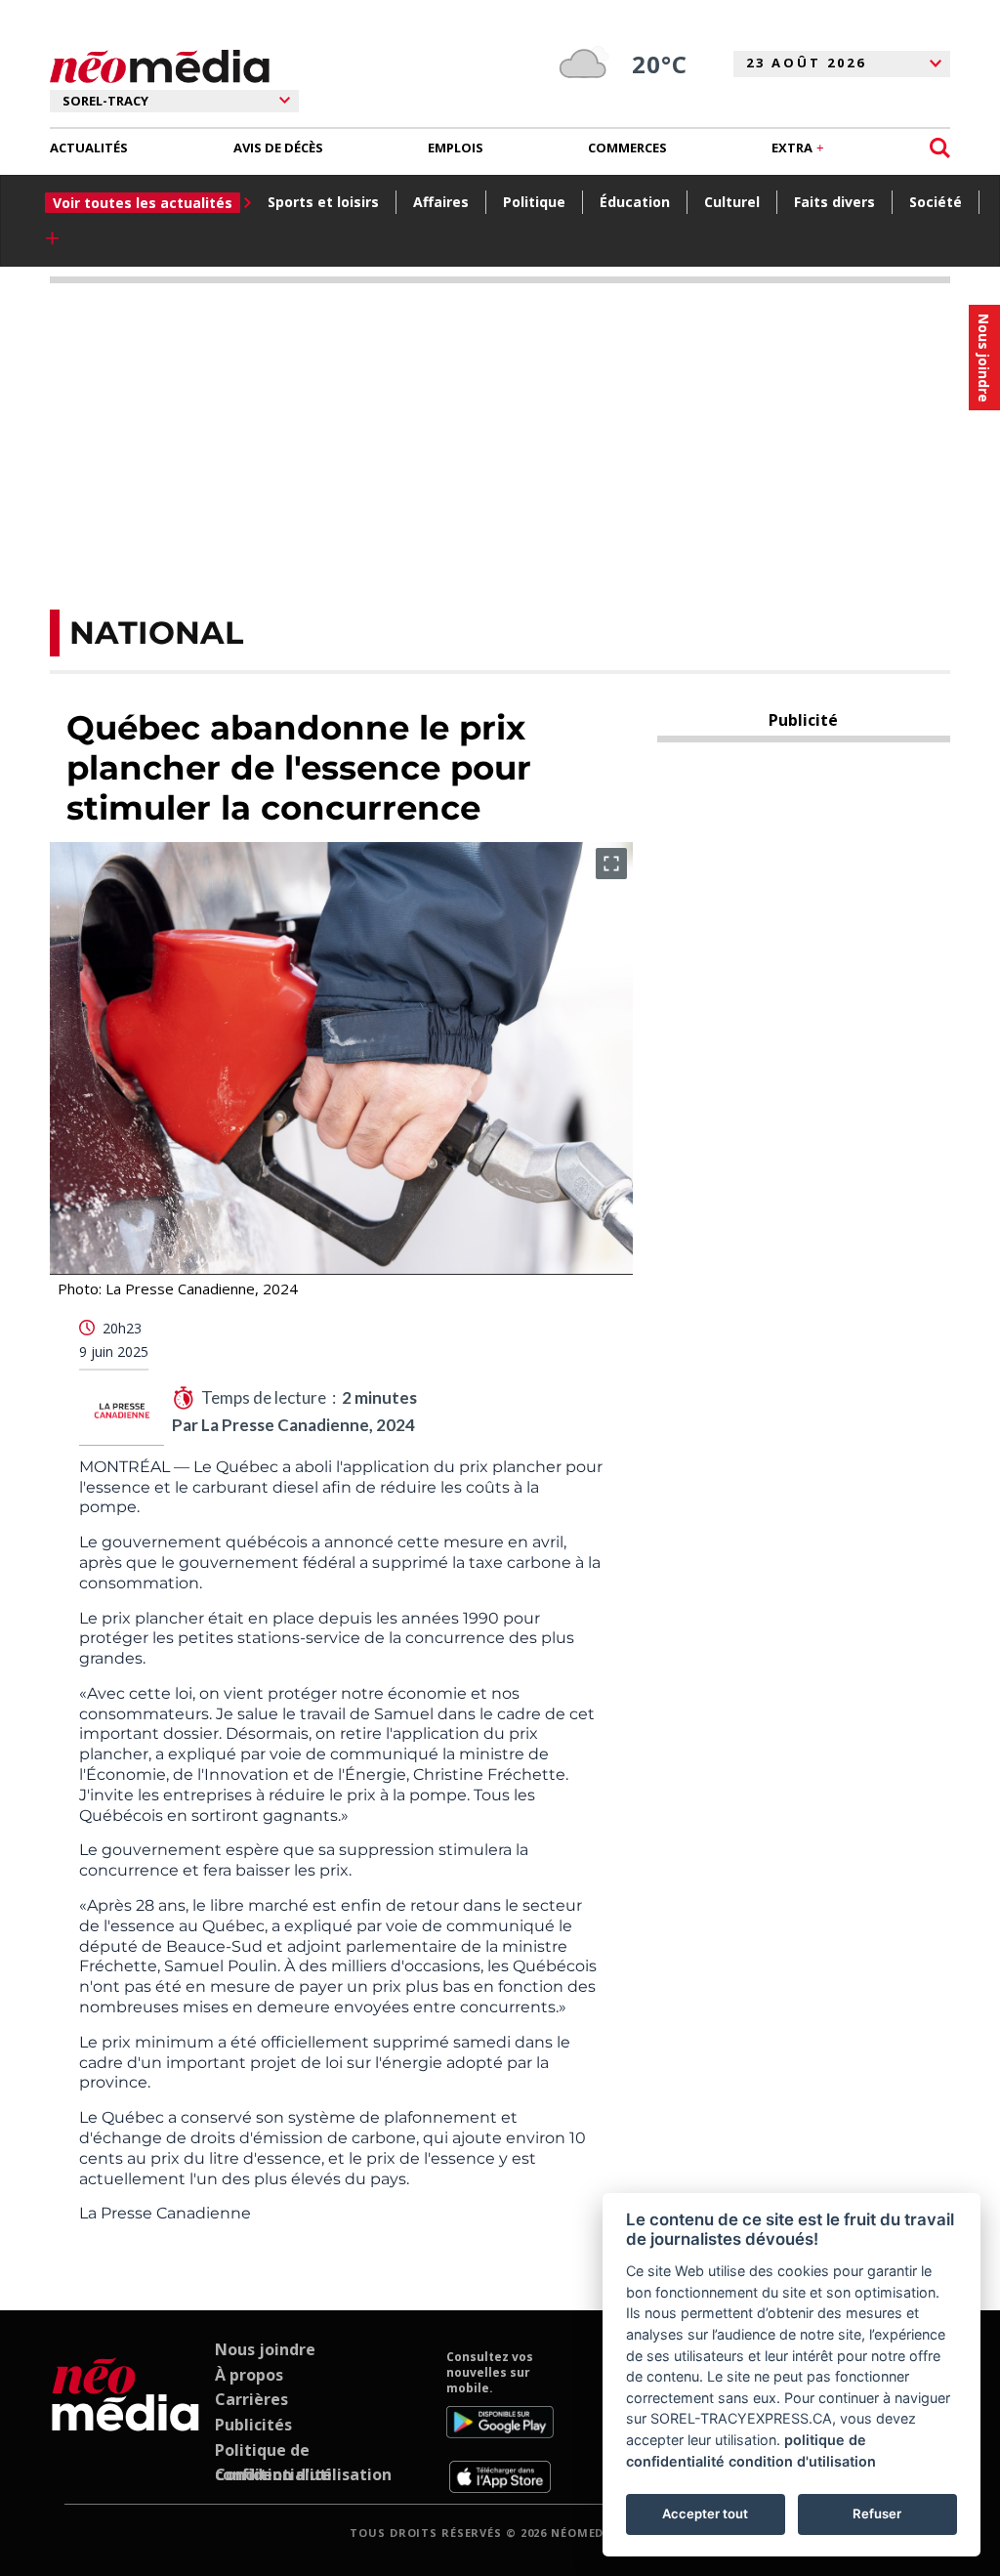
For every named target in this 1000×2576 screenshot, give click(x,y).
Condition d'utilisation (303, 2474)
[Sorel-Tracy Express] (125, 2421)
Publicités (253, 2425)
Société (936, 202)
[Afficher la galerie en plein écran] (611, 864)
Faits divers (834, 202)
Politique (534, 202)
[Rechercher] (940, 148)
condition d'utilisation (802, 2461)
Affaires (441, 202)
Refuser (877, 2513)
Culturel (732, 202)
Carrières (251, 2399)
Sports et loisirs (323, 202)
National (156, 633)
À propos (249, 2375)
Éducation (635, 202)
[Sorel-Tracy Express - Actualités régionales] (160, 67)
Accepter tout (705, 2513)
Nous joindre (265, 2349)
